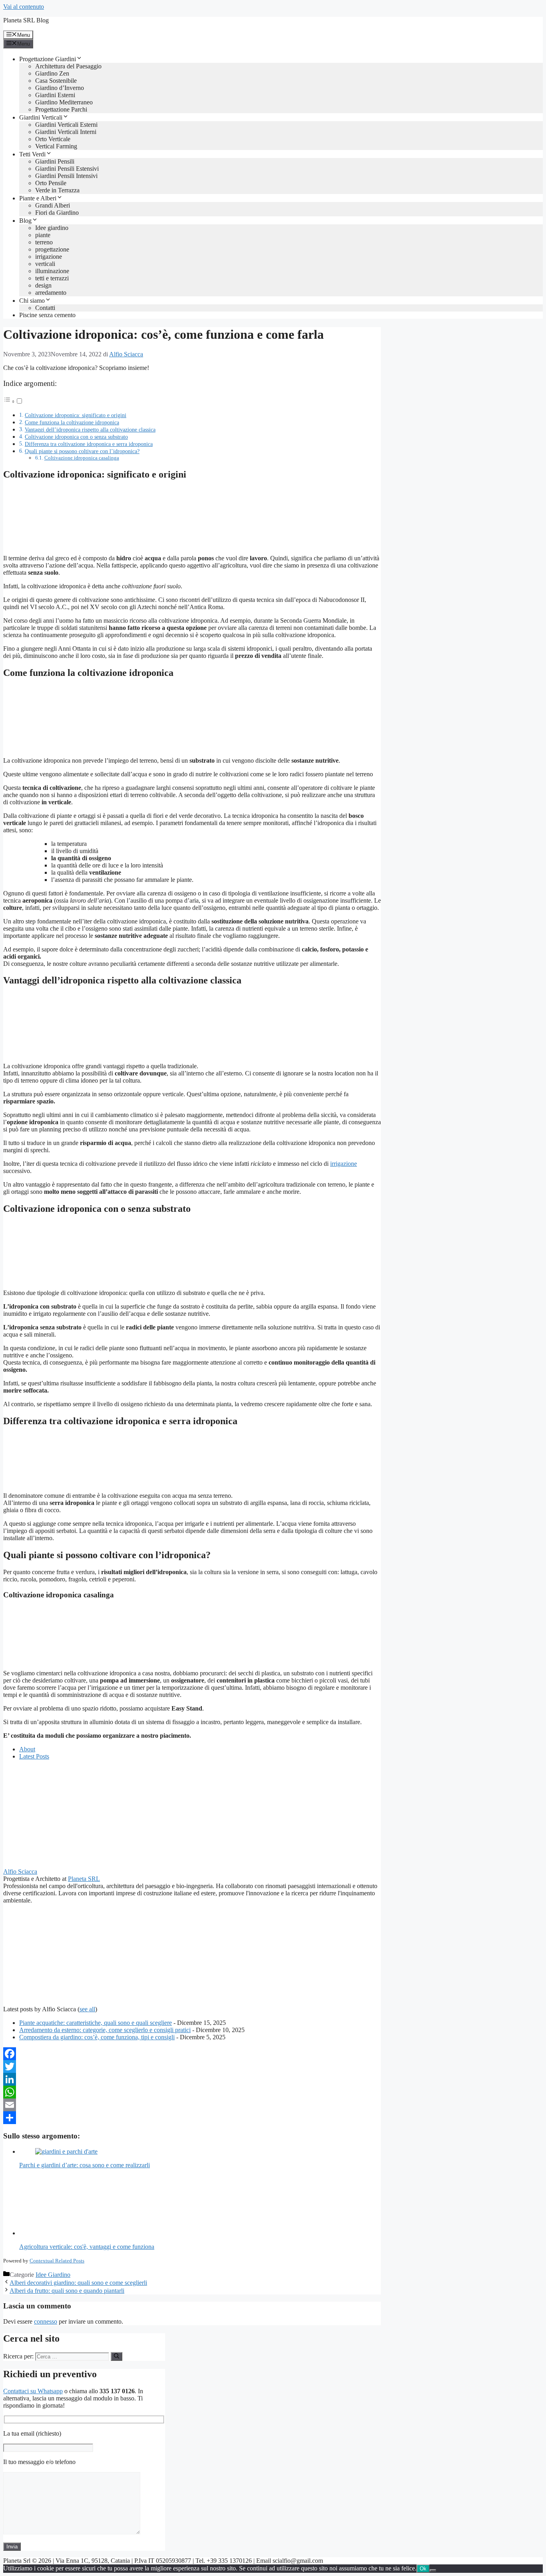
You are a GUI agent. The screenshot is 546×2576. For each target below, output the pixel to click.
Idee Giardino (53, 2275)
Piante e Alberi (38, 198)
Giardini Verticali (41, 117)
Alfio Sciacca (20, 1872)
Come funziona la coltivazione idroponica (72, 422)
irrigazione (49, 257)
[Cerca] (117, 2356)
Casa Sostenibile (56, 81)
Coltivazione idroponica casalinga (82, 458)
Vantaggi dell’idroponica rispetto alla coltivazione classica (90, 430)
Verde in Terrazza (57, 190)
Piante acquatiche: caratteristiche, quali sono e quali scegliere (96, 2023)
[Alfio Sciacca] (53, 1864)
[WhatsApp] (192, 2092)
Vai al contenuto (24, 7)
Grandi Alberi (53, 205)
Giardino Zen (52, 73)
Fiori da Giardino (57, 213)
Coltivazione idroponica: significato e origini (76, 415)
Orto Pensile (51, 183)
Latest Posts (34, 1756)
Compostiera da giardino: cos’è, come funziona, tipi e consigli (97, 2037)
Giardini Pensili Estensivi (67, 169)
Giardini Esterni (55, 95)
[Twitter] (192, 2066)
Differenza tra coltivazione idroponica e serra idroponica (89, 444)
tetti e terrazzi (52, 278)
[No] (433, 2570)
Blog (25, 221)
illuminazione (52, 271)
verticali (45, 264)
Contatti (45, 308)
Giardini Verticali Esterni (66, 125)
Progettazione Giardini (48, 59)
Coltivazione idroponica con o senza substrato (76, 437)
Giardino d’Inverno (60, 88)
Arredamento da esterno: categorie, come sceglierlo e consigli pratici (105, 2030)
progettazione (52, 249)
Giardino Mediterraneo (64, 102)
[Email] (192, 2105)
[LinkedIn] (192, 2079)
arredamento (51, 293)
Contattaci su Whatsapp (33, 2391)
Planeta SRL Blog (26, 20)
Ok (423, 2569)
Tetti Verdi (32, 154)
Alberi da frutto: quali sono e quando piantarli (67, 2291)
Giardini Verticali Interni (66, 132)
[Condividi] (192, 2118)
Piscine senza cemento (47, 315)
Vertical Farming (56, 146)
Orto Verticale (53, 139)
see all (87, 2009)
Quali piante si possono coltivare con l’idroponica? (82, 451)
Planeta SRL (84, 1879)
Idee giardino (52, 228)
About (27, 1749)
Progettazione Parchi (61, 109)
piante (43, 235)
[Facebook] (192, 2054)
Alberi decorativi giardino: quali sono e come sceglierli (78, 2283)
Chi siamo (32, 301)
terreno (44, 242)
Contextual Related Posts (57, 2261)
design (43, 285)
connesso (46, 2321)
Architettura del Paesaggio (68, 66)
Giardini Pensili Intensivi (66, 176)
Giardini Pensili (55, 161)
